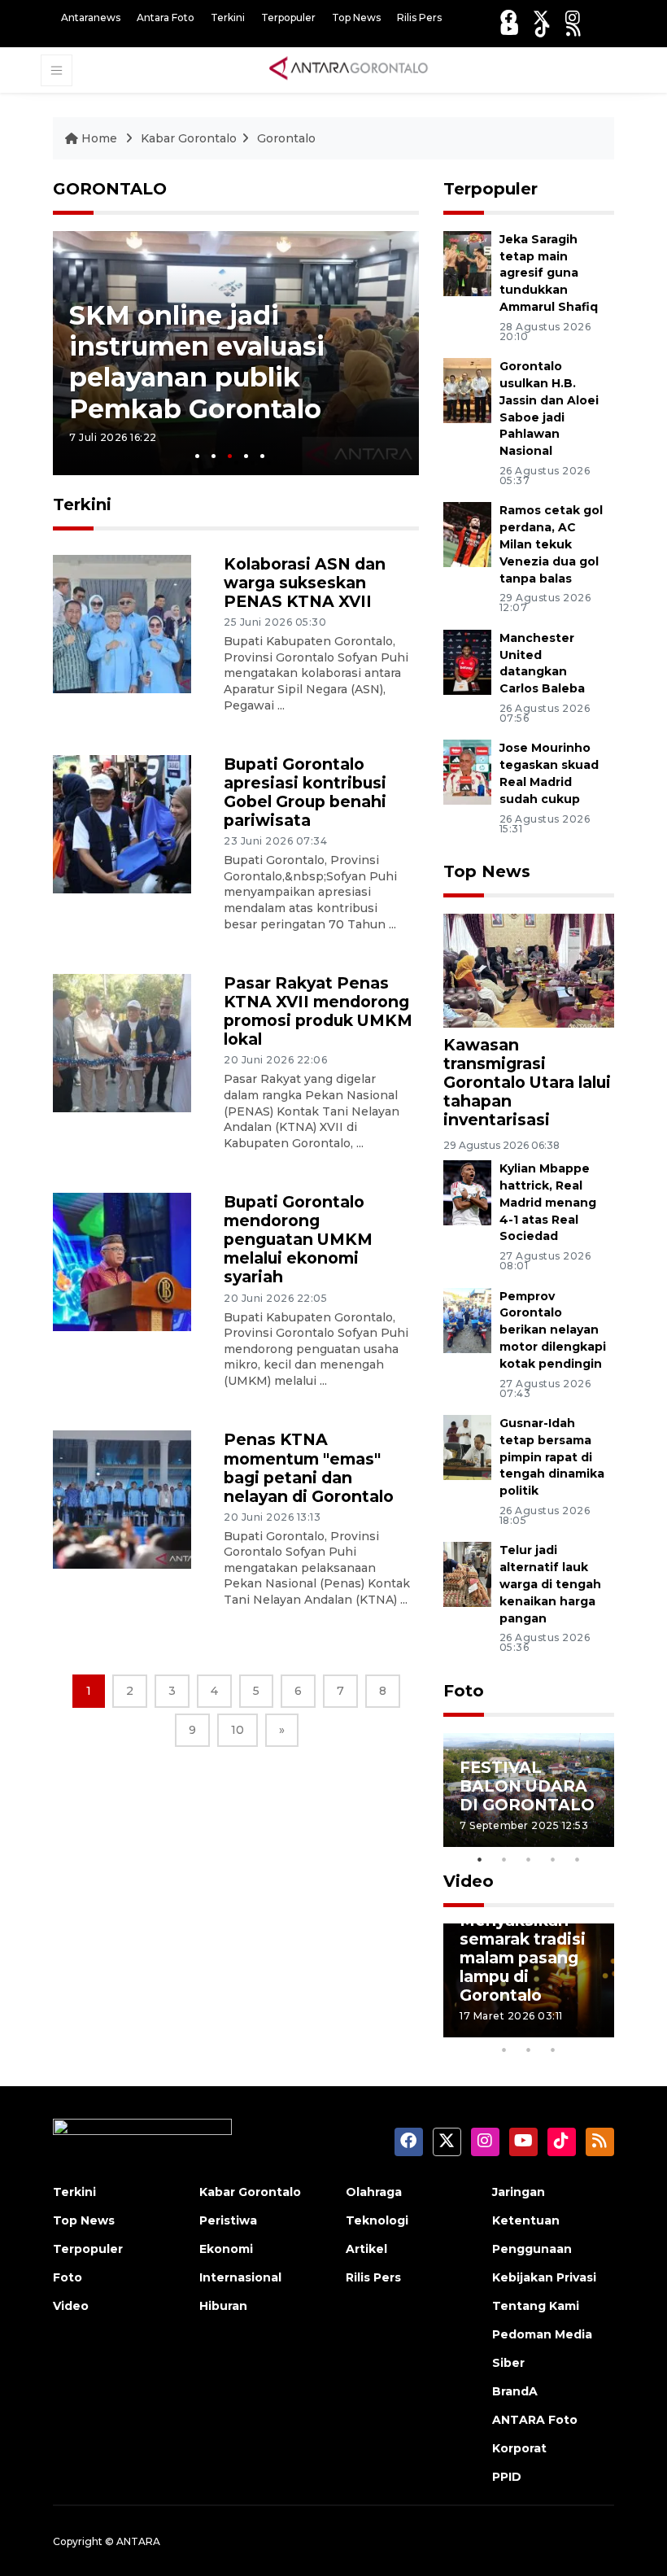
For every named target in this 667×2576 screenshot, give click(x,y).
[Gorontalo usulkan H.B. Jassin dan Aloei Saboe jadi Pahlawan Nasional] (467, 390)
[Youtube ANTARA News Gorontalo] (510, 29)
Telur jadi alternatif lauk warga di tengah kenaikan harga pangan (550, 1584)
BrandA (515, 2391)
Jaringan (519, 2192)
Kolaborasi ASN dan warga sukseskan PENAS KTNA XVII (305, 583)
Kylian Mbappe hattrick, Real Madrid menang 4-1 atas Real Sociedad (548, 1202)
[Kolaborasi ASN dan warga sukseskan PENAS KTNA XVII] (122, 623)
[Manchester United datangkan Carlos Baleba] (467, 661)
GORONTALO (110, 189)
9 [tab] (529, 2050)
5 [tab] (262, 456)
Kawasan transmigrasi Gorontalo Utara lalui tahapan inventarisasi (527, 1082)
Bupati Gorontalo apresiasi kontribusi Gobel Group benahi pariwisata (305, 792)
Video (469, 1881)
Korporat (519, 2448)
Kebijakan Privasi (544, 2277)
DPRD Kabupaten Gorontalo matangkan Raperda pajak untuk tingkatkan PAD (216, 362)
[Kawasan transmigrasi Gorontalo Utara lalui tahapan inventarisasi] (529, 969)
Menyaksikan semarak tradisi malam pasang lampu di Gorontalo (523, 1958)
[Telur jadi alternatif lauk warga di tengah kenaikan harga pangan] (467, 1574)
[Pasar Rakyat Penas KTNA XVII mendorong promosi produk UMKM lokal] (122, 1042)
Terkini (228, 17)
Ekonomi (226, 2249)
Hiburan (223, 2306)
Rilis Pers (419, 17)
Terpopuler (288, 17)
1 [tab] (197, 456)
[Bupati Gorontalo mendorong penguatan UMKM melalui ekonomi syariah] (122, 1262)
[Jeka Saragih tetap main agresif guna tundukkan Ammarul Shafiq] (467, 262)
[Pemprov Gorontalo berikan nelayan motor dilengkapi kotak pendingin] (467, 1319)
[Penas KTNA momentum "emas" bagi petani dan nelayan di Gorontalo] (122, 1499)
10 (238, 1730)
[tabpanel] (236, 353)
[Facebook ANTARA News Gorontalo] (508, 17)
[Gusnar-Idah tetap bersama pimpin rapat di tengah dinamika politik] (467, 1446)
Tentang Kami (536, 2306)
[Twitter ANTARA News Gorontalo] (541, 17)
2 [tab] (214, 456)
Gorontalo (286, 138)
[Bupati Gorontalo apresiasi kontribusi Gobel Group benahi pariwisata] (122, 823)
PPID (507, 2477)
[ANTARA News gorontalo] (349, 69)
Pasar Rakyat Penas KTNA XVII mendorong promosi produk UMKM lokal (318, 1011)
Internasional (240, 2277)
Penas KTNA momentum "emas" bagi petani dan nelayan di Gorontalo (309, 1467)
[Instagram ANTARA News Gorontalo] (573, 17)
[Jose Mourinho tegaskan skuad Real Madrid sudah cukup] (467, 772)
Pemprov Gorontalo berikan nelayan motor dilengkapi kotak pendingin (553, 1330)
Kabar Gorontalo (189, 138)
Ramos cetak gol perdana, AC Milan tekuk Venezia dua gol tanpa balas (551, 544)
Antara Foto (166, 17)
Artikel (366, 2249)
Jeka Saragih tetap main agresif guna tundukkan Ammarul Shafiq (549, 273)
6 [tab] (578, 2028)
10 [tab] (553, 2050)
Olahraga (374, 2192)
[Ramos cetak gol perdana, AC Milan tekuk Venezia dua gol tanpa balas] (467, 534)
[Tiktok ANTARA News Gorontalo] (543, 29)
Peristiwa (228, 2220)
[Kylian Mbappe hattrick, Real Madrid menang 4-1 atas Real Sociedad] (467, 1192)
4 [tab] (246, 456)
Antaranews (91, 17)
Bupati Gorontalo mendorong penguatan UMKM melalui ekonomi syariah (298, 1239)
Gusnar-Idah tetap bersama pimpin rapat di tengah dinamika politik (552, 1457)
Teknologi (377, 2220)
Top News (356, 17)
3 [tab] (230, 456)
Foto (464, 1691)
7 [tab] (602, 2028)
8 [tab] (504, 2050)
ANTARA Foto (535, 2420)
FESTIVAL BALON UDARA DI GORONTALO (527, 1786)
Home (99, 138)
